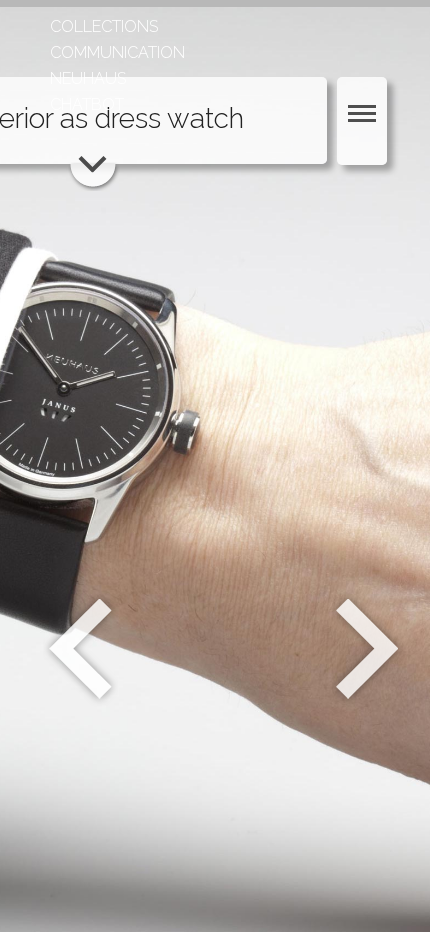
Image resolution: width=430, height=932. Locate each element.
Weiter (369, 649)
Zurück (80, 649)
